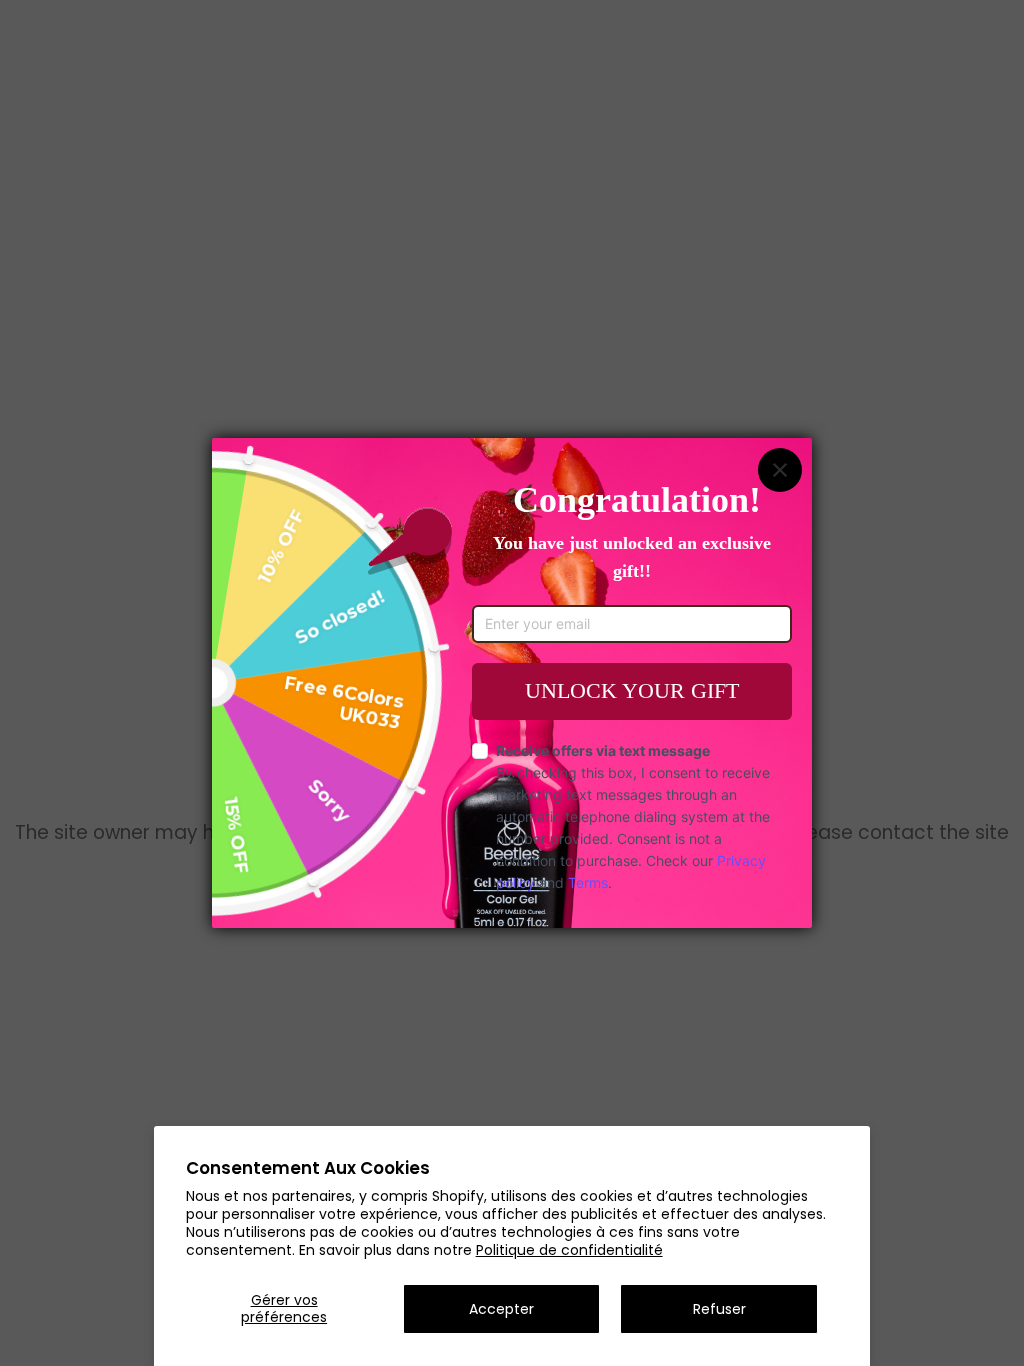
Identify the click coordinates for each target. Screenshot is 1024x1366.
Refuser (719, 1309)
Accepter (501, 1309)
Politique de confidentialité (569, 1250)
